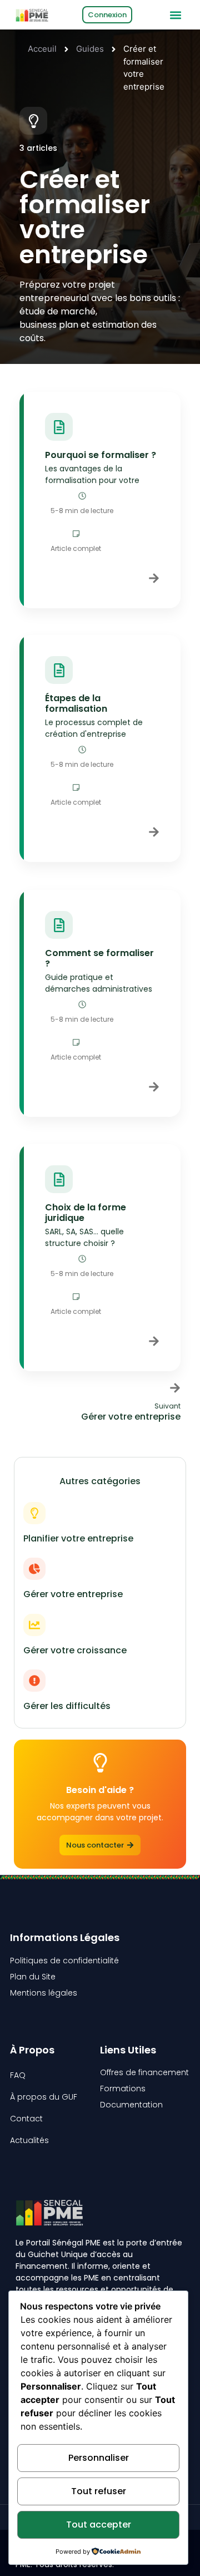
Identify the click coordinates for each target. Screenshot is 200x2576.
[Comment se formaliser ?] (59, 925)
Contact (26, 2119)
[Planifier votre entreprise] (34, 1513)
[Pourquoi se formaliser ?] (59, 427)
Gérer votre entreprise (73, 1594)
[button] (175, 15)
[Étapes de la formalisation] (59, 670)
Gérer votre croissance (75, 1650)
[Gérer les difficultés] (34, 1681)
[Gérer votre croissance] (34, 1625)
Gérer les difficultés (67, 1706)
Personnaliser (99, 2458)
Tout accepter (99, 2525)
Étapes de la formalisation (76, 703)
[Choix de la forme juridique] (59, 1179)
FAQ (18, 2075)
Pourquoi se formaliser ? (101, 455)
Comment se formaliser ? (99, 958)
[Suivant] (175, 1388)
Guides (90, 49)
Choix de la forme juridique (86, 1213)
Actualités (29, 2140)
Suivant (167, 1406)
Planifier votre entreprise (78, 1538)
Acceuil (42, 49)
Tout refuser (99, 2491)
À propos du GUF (44, 2097)
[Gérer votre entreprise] (34, 1569)
